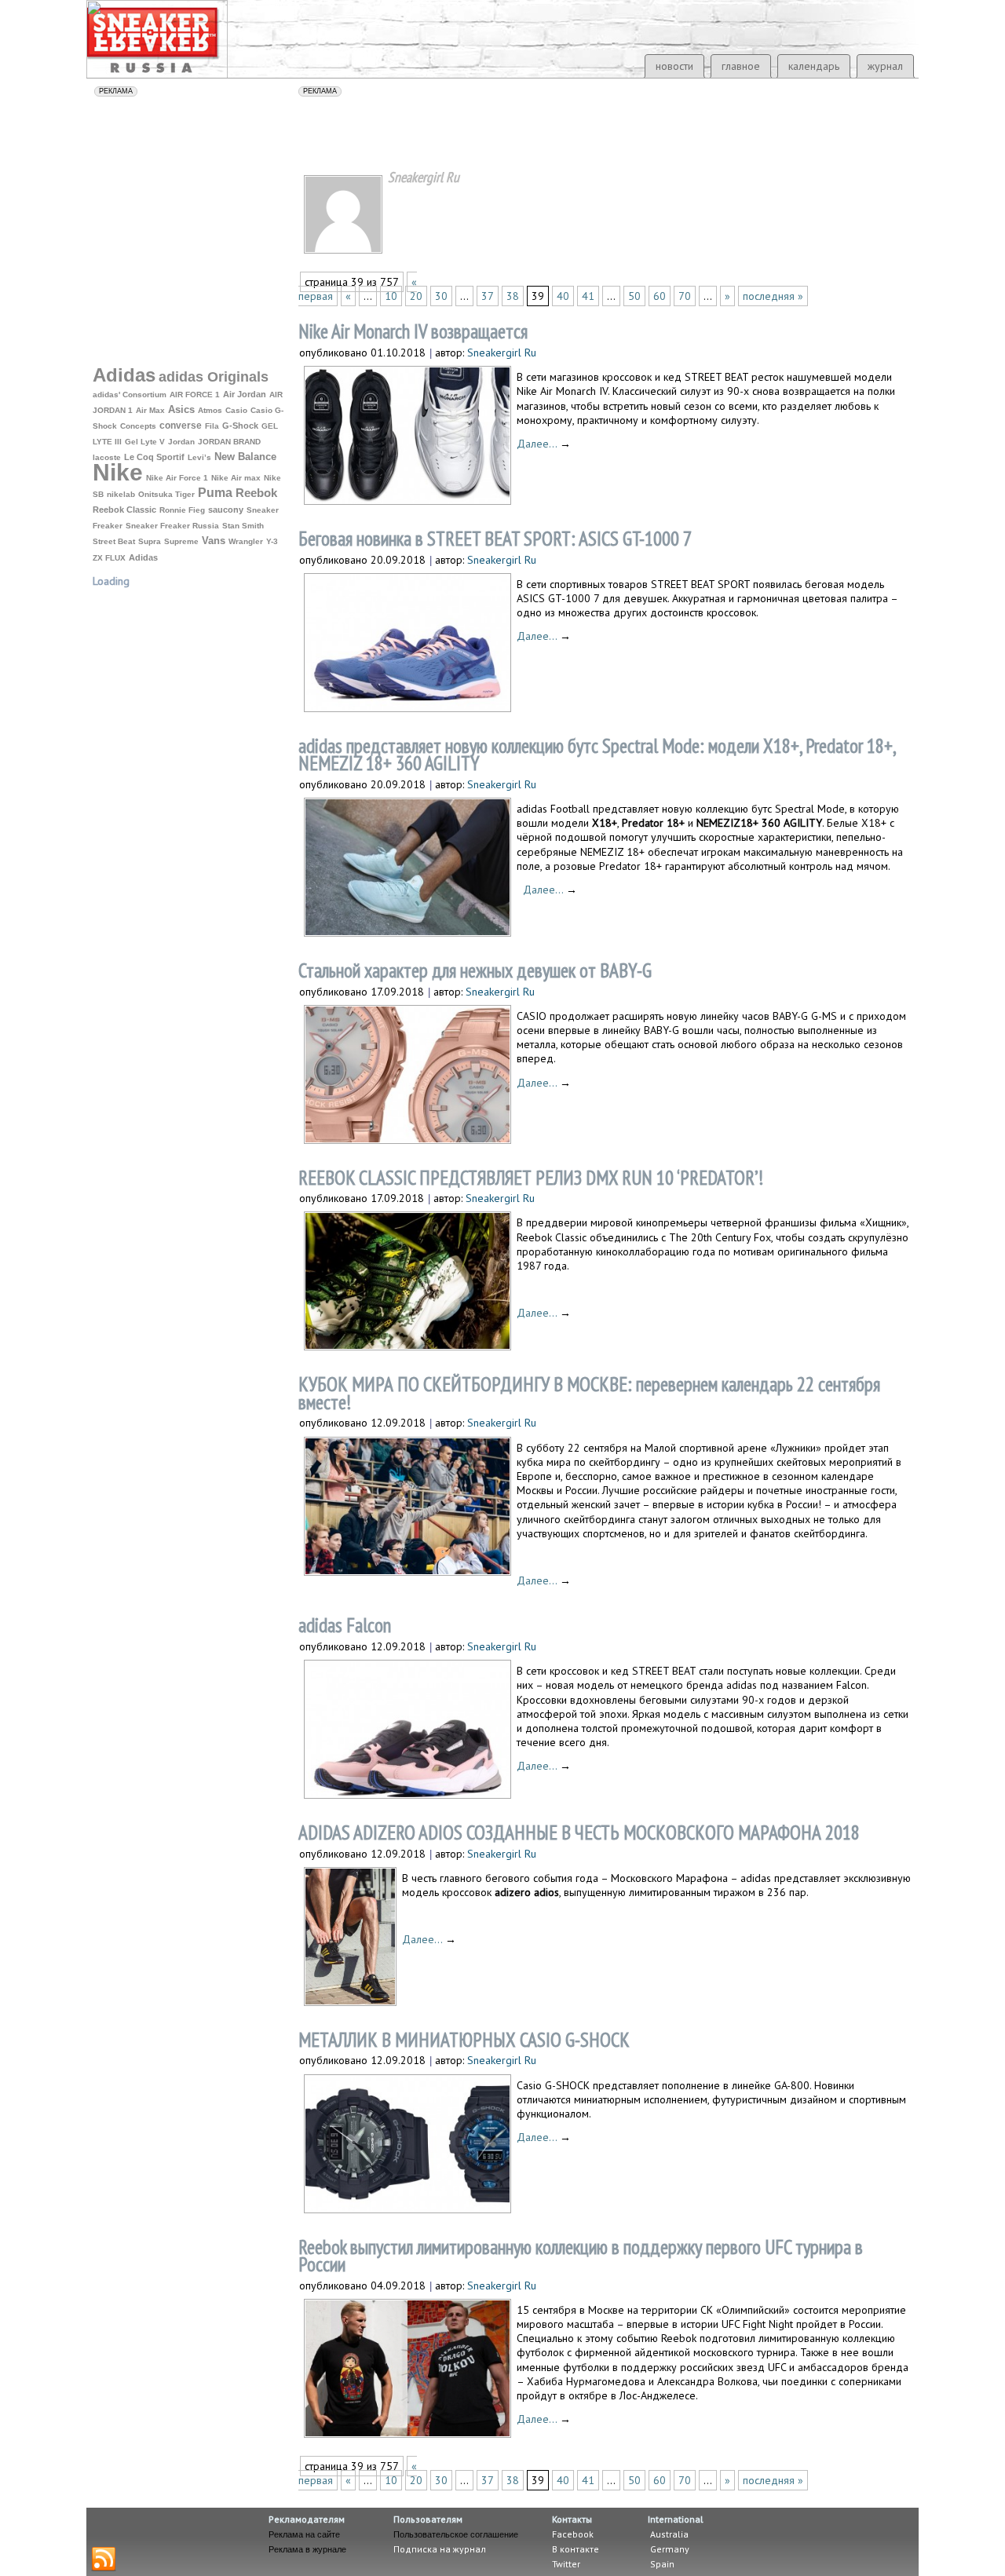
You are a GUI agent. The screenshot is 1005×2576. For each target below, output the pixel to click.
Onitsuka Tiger (166, 494)
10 (391, 296)
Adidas (124, 375)
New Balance (245, 457)
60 (660, 296)
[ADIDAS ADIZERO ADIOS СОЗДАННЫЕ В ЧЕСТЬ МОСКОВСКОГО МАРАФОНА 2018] (350, 2001)
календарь (814, 66)
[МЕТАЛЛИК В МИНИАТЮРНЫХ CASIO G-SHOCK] (407, 2208)
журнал (885, 66)
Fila (212, 426)
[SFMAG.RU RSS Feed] (104, 2560)
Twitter (566, 2564)
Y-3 (272, 541)
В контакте (576, 2549)
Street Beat (114, 541)
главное (741, 66)
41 (588, 296)
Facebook (573, 2534)
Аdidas (143, 557)
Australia (668, 2534)
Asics (181, 410)
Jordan (181, 442)
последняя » (773, 296)
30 (441, 296)
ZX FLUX (109, 558)
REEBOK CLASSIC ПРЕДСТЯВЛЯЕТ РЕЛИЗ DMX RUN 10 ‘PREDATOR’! (531, 1178)
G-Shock (240, 426)
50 (634, 296)
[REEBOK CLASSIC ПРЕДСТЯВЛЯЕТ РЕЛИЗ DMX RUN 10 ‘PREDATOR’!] (407, 1345)
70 (685, 296)
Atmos (210, 410)
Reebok (256, 493)
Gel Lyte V (145, 442)
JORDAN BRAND (229, 442)
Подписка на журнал (440, 2549)
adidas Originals (214, 377)
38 (513, 296)
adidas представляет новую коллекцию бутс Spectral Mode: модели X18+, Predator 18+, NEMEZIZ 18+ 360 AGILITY (597, 755)
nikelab (121, 494)
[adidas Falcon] (407, 1794)
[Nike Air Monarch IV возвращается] (407, 500)
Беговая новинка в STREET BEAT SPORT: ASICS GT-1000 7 (495, 539)
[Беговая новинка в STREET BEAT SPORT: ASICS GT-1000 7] (407, 707)
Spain (661, 2564)
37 (488, 296)
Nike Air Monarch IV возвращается (413, 331)
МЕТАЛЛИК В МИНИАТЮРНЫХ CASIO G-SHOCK (464, 2040)
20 (416, 296)
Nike (118, 472)
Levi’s (199, 457)
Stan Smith (243, 526)
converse (181, 426)
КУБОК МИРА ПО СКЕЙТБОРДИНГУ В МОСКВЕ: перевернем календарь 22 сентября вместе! (589, 1393)
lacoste (107, 457)
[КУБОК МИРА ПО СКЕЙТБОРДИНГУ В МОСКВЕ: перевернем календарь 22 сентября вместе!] (407, 1571)
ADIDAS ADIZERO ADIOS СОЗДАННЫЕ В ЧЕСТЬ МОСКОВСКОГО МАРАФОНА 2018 (579, 1832)
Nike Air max (236, 478)
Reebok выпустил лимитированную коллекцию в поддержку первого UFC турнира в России (581, 2256)
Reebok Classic (124, 510)
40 (563, 296)
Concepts (138, 426)
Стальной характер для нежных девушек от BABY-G (475, 970)
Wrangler (246, 541)
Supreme (181, 541)
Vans (214, 541)
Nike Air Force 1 (177, 478)
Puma (215, 492)
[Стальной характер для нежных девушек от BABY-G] (407, 1139)
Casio (236, 410)
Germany (669, 2549)
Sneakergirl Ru (502, 353)
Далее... (544, 444)
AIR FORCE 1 (195, 395)
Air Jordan (245, 394)
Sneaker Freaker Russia (172, 526)
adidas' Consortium (130, 395)
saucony (226, 510)
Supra (150, 541)
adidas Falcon (345, 1625)
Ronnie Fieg (182, 510)
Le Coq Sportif (154, 457)
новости (674, 66)
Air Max (150, 410)
